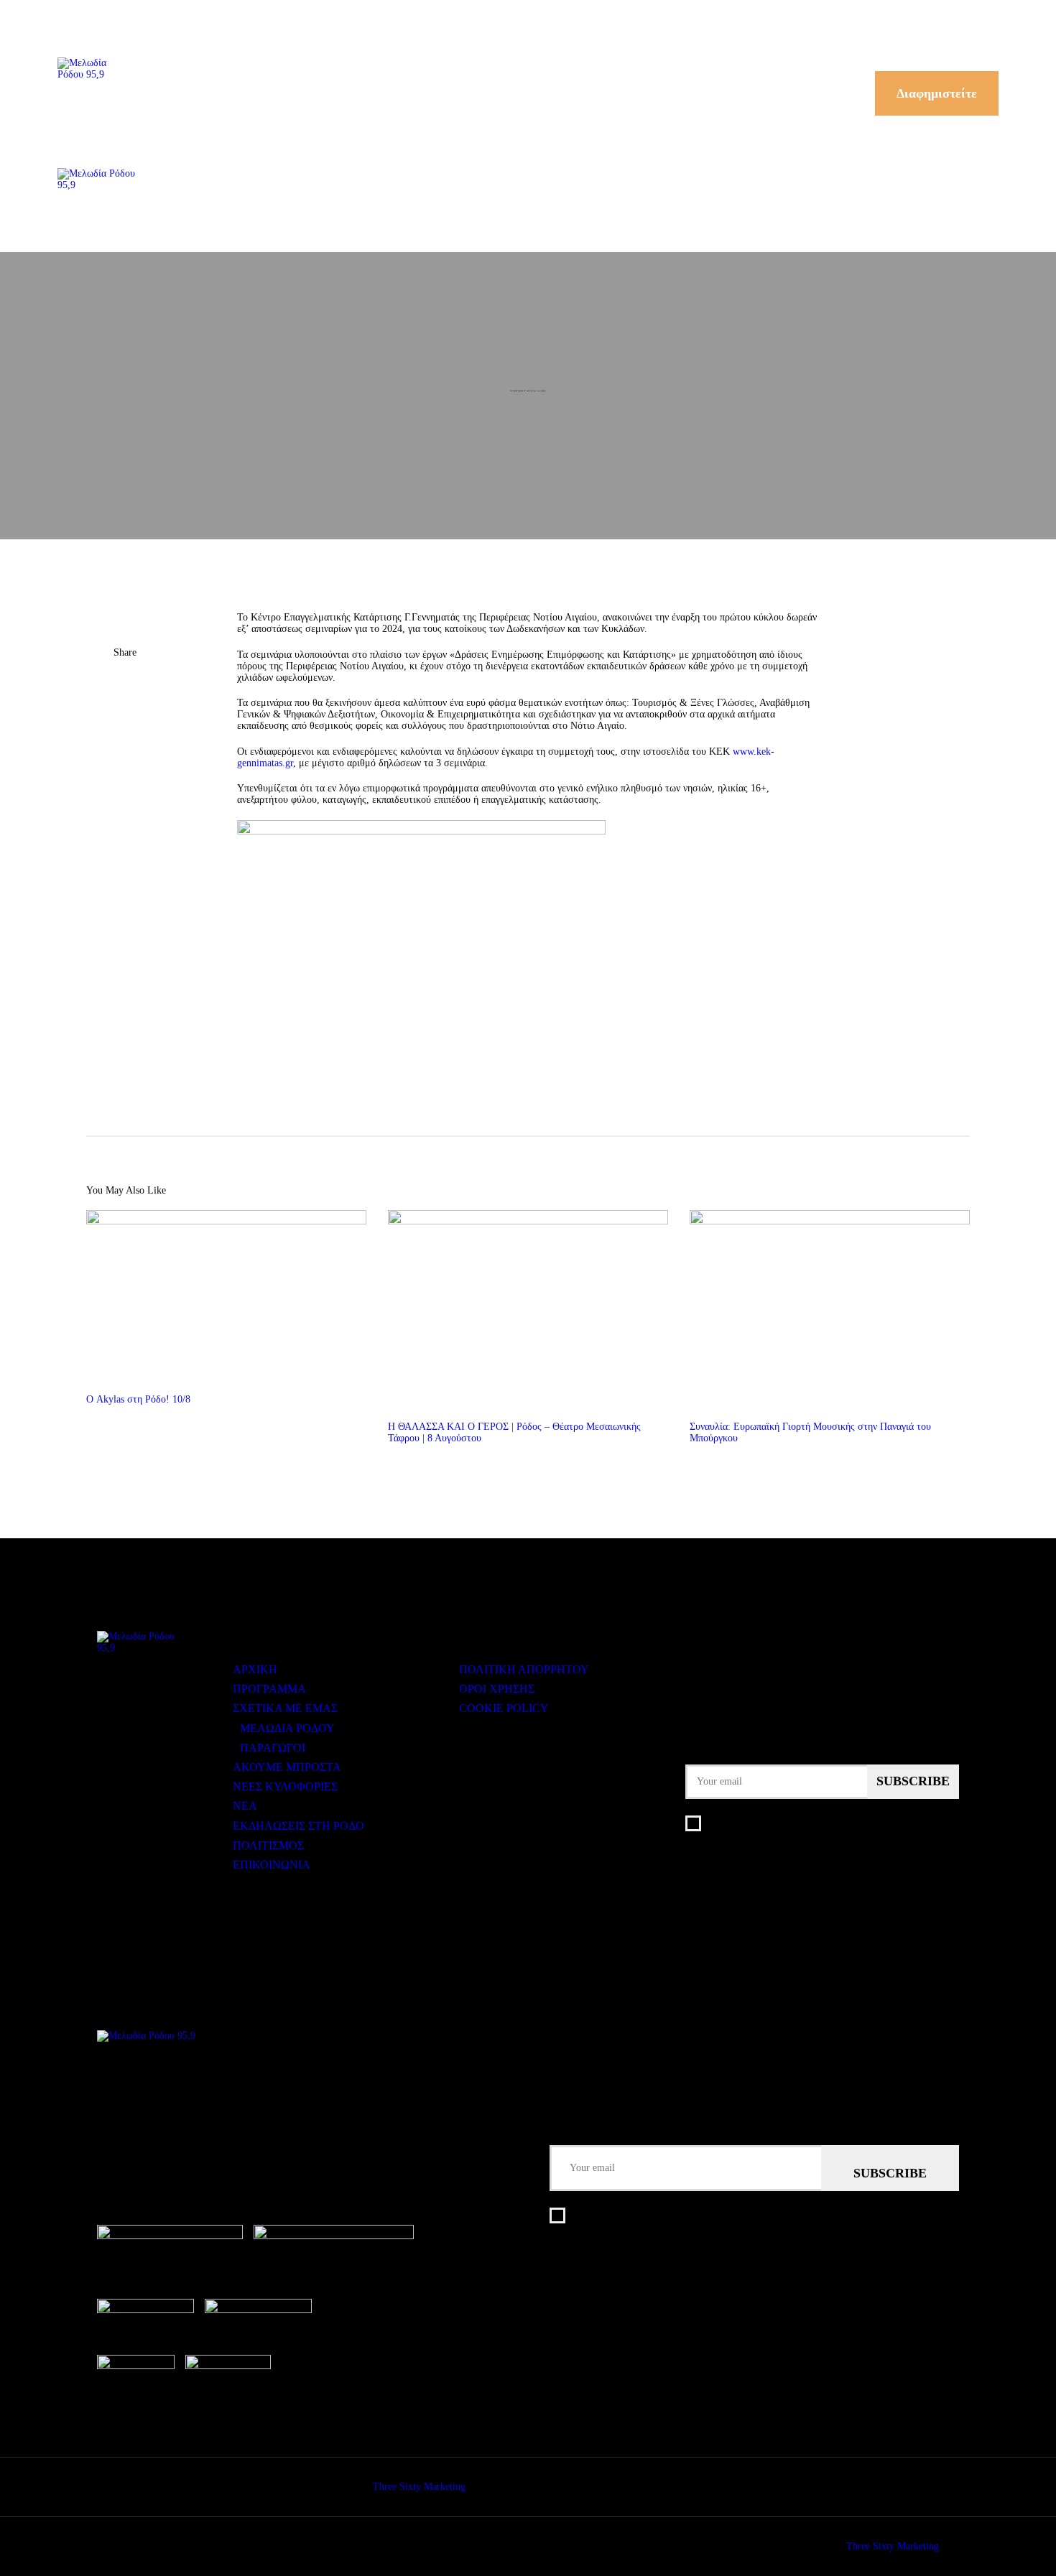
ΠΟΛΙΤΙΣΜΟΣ (268, 1845)
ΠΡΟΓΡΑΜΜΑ (269, 1689)
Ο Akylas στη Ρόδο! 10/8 (138, 1399)
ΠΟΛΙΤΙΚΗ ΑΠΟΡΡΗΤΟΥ (524, 1669)
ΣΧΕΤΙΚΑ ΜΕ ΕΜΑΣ (285, 1708)
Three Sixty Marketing (419, 2487)
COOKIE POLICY (504, 1708)
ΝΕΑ (245, 1806)
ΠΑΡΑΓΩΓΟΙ (273, 1748)
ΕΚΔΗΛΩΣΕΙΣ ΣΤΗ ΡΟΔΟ (298, 1826)
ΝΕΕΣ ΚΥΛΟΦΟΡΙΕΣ (285, 1786)
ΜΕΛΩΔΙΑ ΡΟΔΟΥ (287, 1728)
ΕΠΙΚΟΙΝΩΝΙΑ (272, 1865)
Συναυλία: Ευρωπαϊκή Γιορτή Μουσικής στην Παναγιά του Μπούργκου (810, 1432)
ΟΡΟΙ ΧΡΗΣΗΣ (497, 1689)
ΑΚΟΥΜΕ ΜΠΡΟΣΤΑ (287, 1767)
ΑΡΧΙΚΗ (255, 1669)
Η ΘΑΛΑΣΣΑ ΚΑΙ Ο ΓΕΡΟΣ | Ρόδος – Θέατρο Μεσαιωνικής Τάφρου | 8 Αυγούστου (514, 1432)
